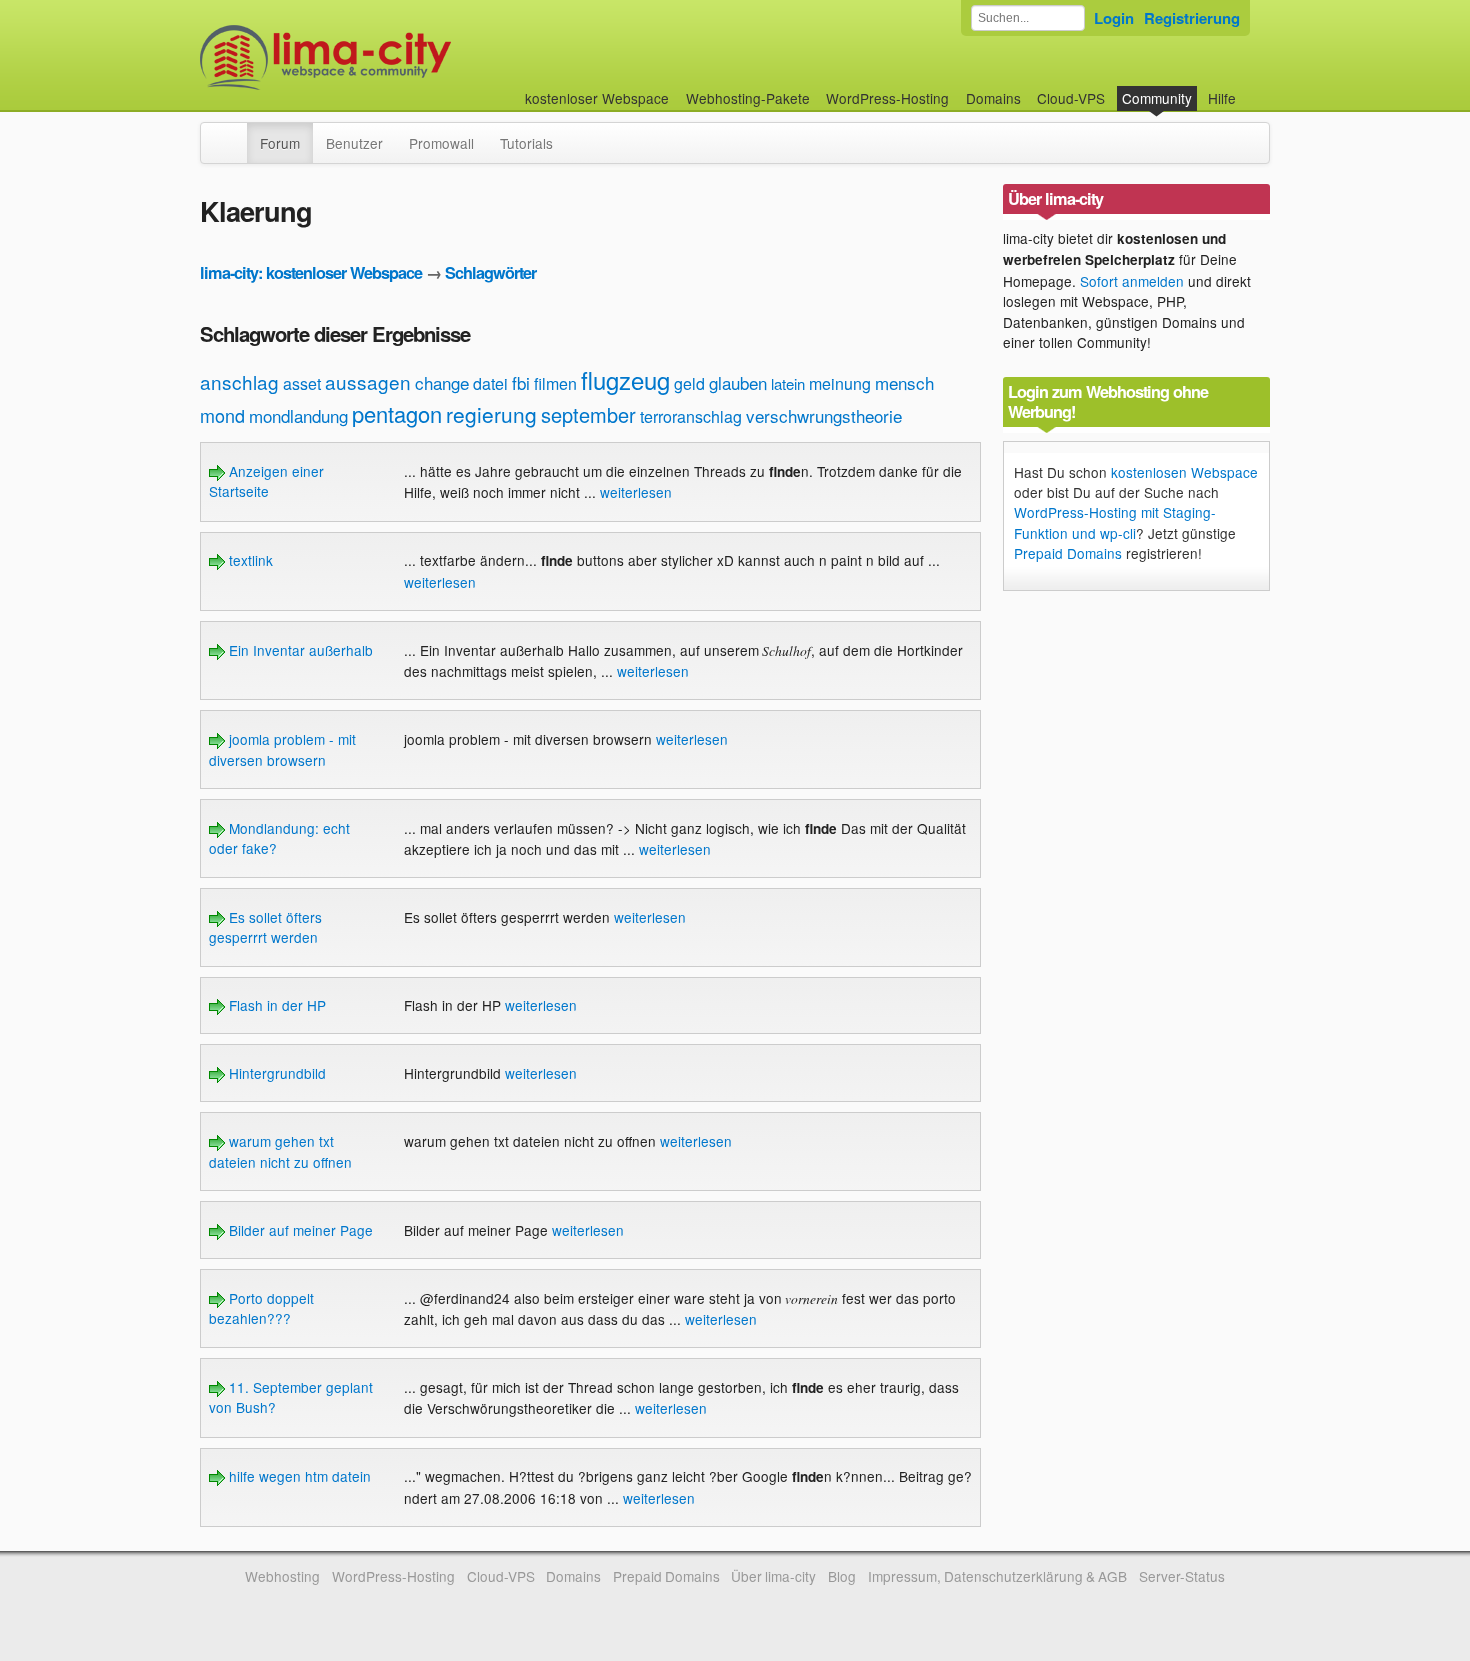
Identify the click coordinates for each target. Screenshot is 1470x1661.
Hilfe (1222, 98)
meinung (840, 383)
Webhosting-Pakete (748, 98)
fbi (521, 382)
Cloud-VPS (1071, 98)
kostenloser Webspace (597, 98)
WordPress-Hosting (887, 98)
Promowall (441, 143)
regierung (491, 414)
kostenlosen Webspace (1184, 472)
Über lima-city (773, 1576)
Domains (993, 98)
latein (788, 383)
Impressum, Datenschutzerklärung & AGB (997, 1576)
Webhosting (282, 1576)
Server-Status (1182, 1576)
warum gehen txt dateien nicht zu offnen (280, 1151)
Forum (280, 143)
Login (1114, 18)
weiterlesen (636, 492)
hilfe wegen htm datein (298, 1476)
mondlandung (298, 415)
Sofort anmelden (1132, 281)
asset (302, 383)
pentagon (397, 413)
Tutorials (526, 143)
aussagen (368, 381)
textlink (249, 560)
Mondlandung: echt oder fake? (279, 838)
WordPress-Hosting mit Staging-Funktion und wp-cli (1115, 522)
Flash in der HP (275, 1005)
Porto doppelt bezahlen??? (261, 1308)
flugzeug (625, 379)
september (588, 414)
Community (1157, 98)
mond (222, 415)
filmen (555, 383)
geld (689, 383)
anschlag (239, 381)
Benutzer (354, 143)
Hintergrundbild (275, 1073)
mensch (904, 382)
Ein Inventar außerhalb (299, 650)
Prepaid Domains (1068, 553)
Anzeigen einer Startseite (266, 481)
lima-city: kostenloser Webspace (311, 272)
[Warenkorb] (1252, 88)
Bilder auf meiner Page (299, 1230)
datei (490, 383)
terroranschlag (691, 416)
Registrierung (1192, 18)
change (442, 382)
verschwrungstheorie (824, 415)
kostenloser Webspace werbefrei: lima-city (400, 57)
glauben (738, 382)
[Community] (234, 133)
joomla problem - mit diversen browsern (282, 749)
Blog (842, 1576)
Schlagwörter (490, 272)
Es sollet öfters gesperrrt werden (265, 927)
